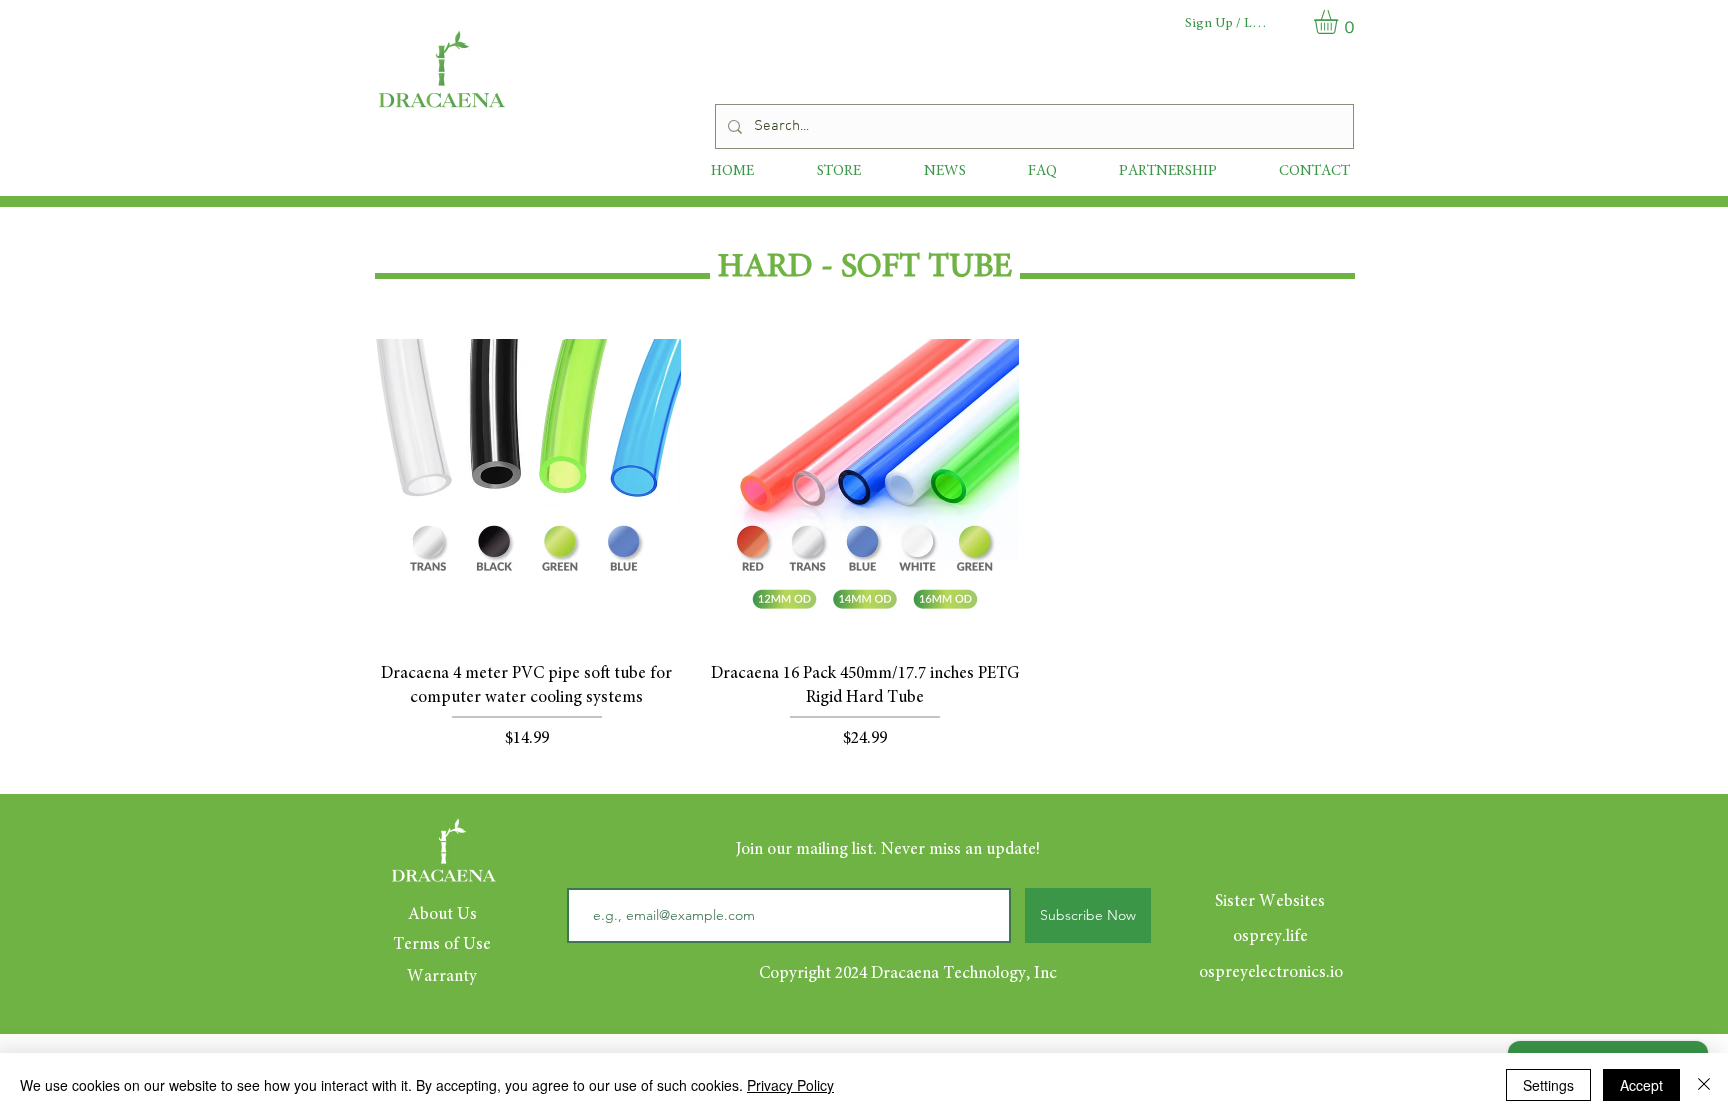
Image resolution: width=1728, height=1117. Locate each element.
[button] (1340, 22)
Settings (1548, 1085)
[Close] (1704, 1085)
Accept (1641, 1085)
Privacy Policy (790, 1085)
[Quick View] (527, 493)
